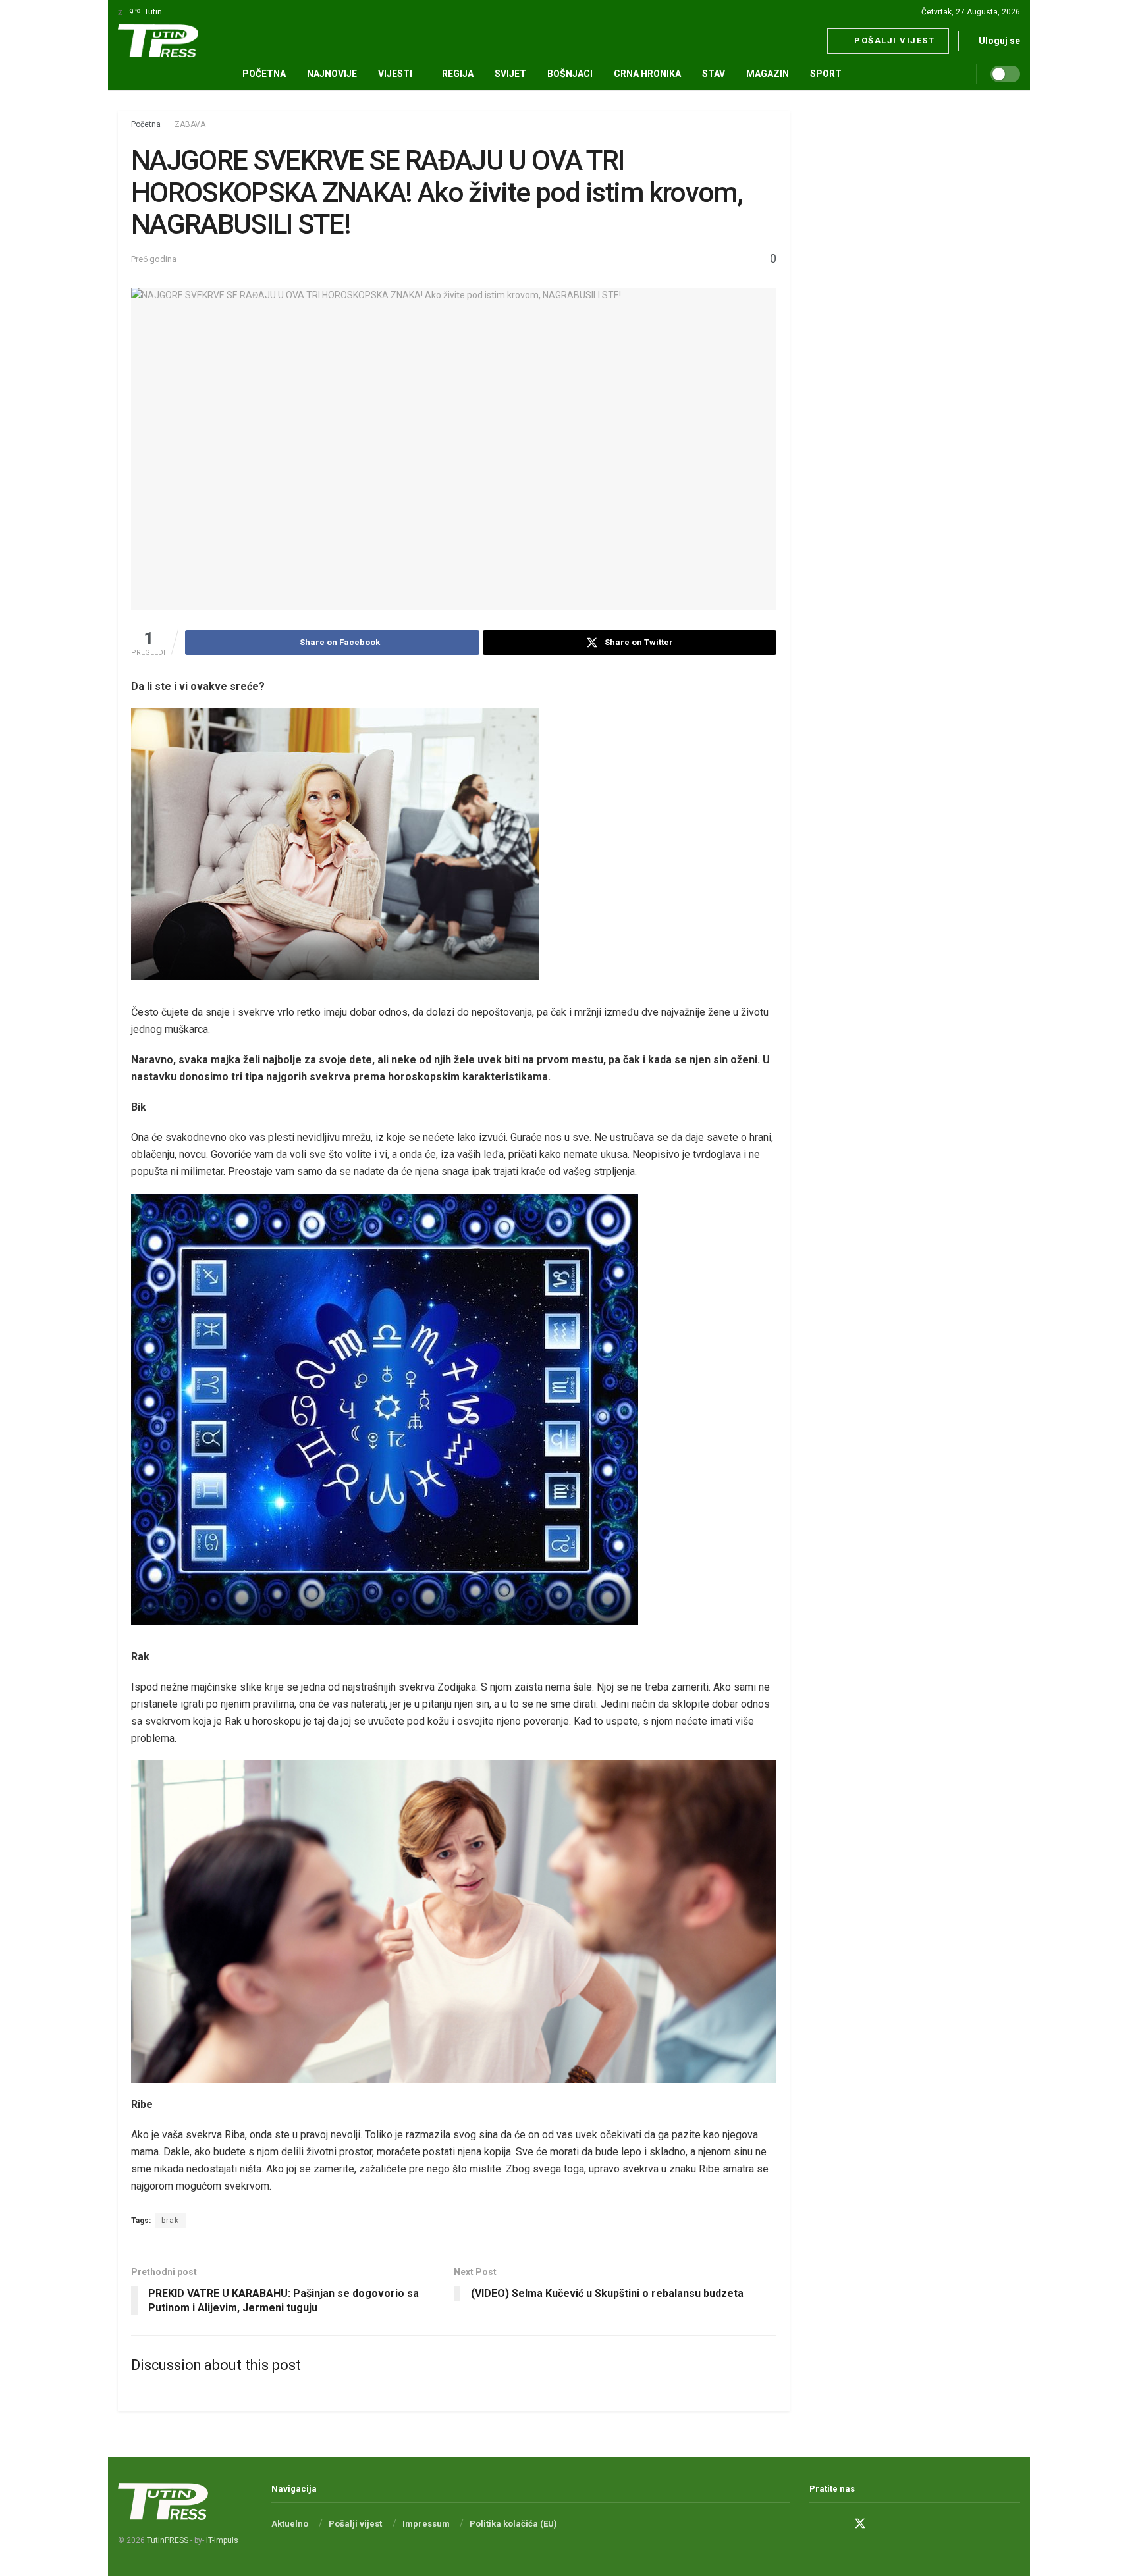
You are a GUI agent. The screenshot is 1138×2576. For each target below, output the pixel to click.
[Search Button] (971, 74)
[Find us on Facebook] (814, 2524)
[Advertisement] (915, 308)
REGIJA (458, 74)
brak (170, 2221)
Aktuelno (290, 2524)
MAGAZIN (768, 74)
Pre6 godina (154, 259)
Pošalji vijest (893, 40)
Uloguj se (998, 41)
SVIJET (510, 74)
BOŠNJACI (570, 74)
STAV (714, 74)
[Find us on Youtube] (884, 2524)
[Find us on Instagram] (836, 2524)
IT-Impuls (222, 2540)
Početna (264, 74)
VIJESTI (395, 74)
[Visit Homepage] (158, 41)
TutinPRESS (168, 2540)
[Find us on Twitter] (860, 2524)
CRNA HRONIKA (647, 74)
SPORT (826, 74)
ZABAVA (190, 124)
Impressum (426, 2524)
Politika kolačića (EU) (513, 2524)
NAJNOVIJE (332, 74)
